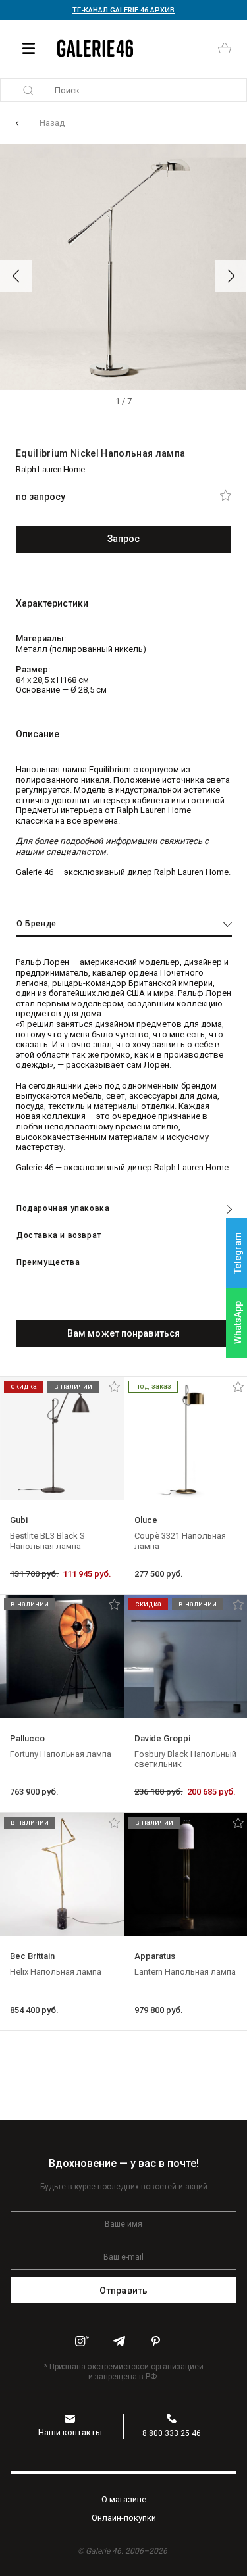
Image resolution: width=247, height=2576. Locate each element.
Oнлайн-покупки (124, 2518)
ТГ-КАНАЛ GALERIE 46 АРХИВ (123, 10)
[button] (16, 276)
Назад (52, 123)
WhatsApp (238, 1323)
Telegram (238, 1253)
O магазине (124, 2499)
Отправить (123, 2291)
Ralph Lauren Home (50, 469)
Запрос (124, 539)
